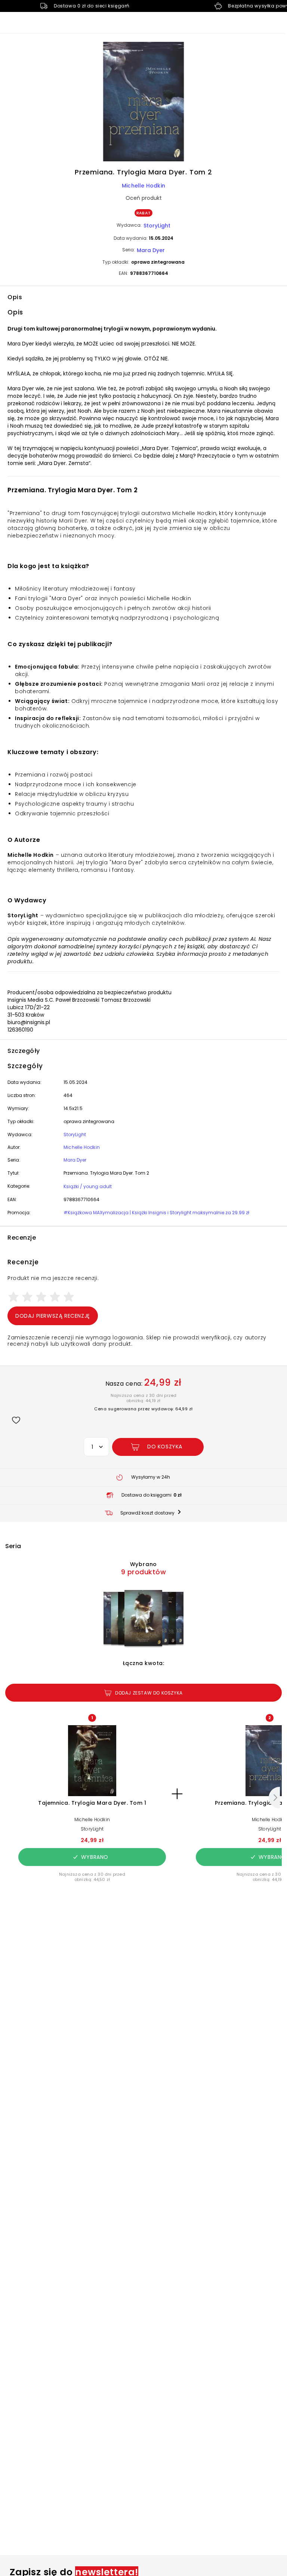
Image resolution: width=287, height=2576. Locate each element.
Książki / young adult (88, 1186)
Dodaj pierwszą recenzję (53, 1316)
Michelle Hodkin (143, 186)
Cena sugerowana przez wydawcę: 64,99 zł (143, 1409)
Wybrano (95, 1857)
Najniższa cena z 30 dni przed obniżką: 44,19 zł (144, 1398)
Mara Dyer (151, 250)
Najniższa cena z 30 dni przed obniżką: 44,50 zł (92, 1877)
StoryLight (157, 226)
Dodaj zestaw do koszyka (149, 1693)
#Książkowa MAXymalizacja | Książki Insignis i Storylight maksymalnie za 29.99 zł (156, 1213)
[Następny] (274, 1798)
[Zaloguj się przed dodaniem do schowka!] (16, 1420)
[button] (143, 103)
